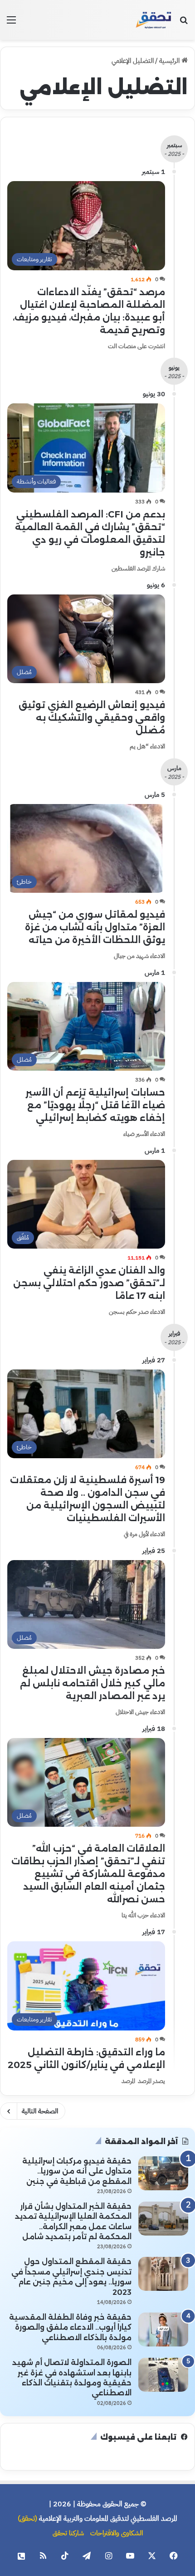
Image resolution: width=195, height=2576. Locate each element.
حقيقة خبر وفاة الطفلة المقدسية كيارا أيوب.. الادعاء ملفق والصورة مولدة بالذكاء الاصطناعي (70, 2327)
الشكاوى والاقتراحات (117, 2533)
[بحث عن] (184, 23)
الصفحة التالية (40, 2111)
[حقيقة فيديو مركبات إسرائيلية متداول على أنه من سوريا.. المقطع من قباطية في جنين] (163, 2173)
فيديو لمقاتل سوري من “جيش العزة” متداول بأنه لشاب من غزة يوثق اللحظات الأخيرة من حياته (95, 927)
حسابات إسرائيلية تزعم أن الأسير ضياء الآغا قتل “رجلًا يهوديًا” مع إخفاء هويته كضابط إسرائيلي (95, 1105)
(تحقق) (27, 2519)
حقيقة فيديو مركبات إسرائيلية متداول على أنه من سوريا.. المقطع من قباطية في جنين (77, 2171)
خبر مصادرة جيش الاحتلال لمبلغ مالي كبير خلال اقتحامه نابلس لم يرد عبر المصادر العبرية (93, 1683)
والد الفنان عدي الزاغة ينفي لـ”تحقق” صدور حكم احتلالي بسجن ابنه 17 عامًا (89, 1283)
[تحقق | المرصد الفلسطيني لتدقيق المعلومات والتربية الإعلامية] (154, 20)
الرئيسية (170, 61)
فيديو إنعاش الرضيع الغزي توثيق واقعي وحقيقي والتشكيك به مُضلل (92, 718)
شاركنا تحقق (68, 2533)
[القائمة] (11, 23)
